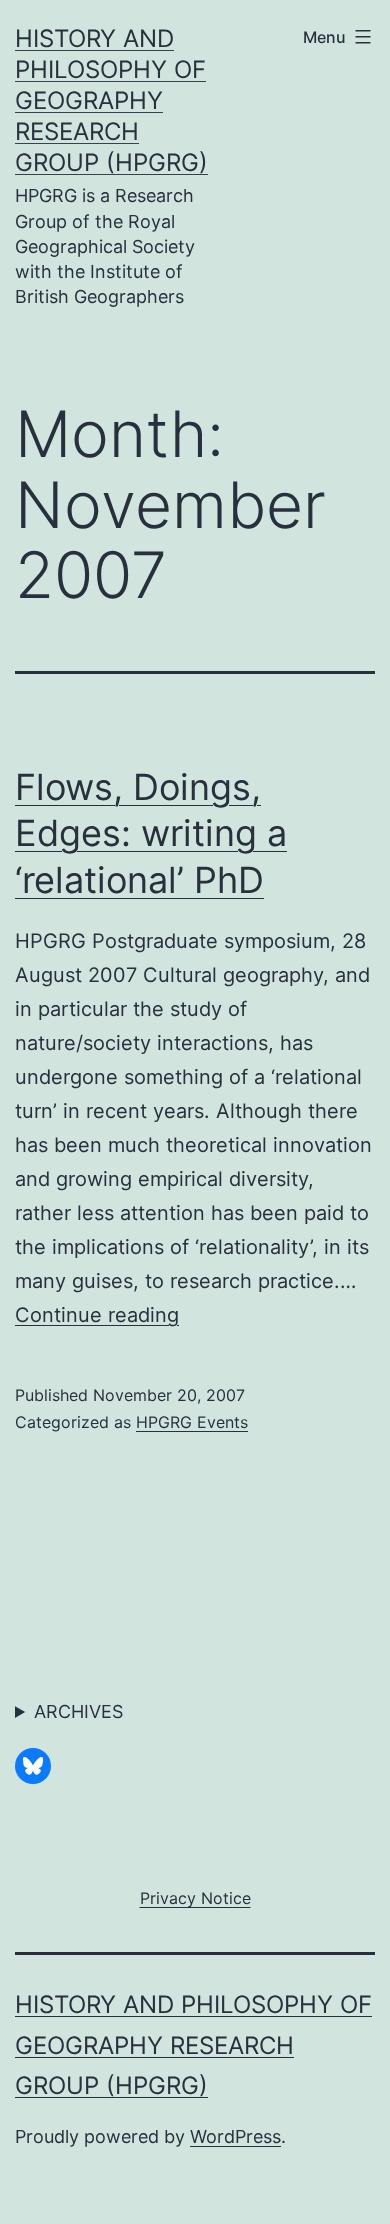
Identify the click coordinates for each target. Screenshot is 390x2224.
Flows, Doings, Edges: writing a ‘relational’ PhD (151, 834)
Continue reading (97, 1315)
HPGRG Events (192, 1422)
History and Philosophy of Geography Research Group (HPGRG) (111, 101)
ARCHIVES (78, 1711)
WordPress (235, 2136)
